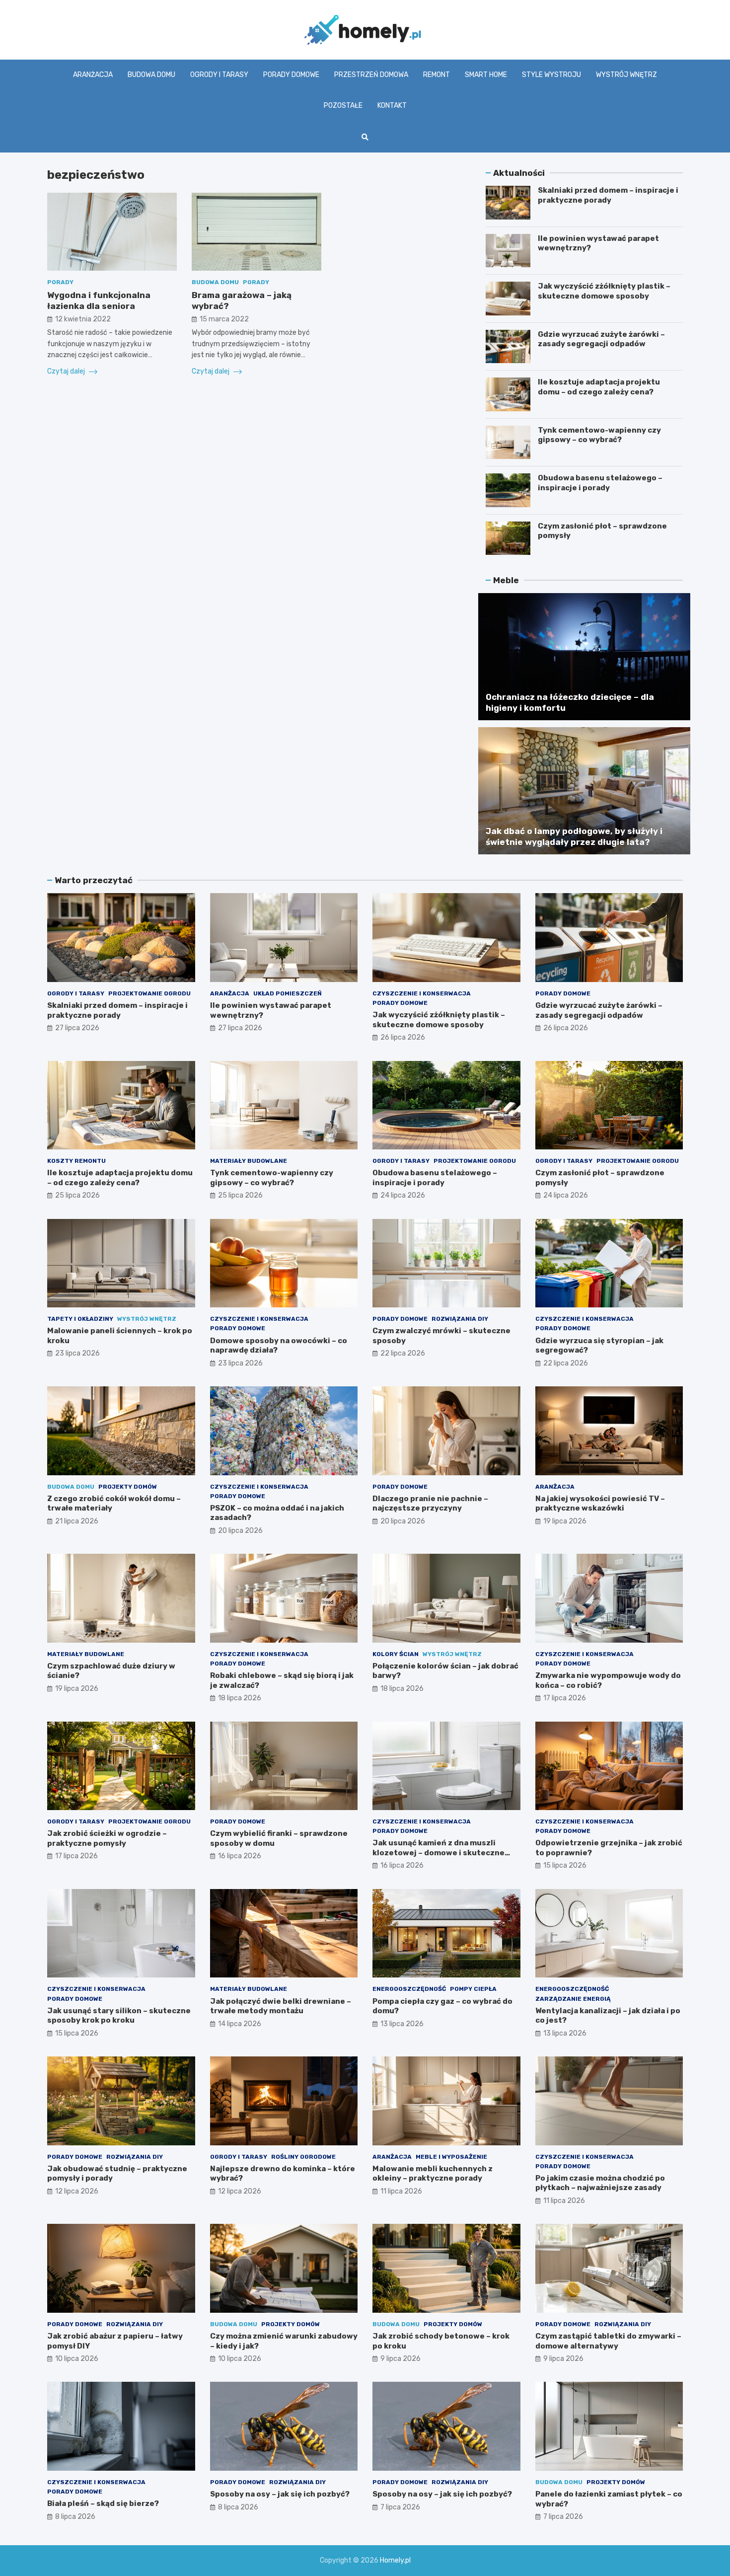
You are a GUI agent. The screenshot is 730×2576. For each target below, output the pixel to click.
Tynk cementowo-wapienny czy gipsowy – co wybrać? (599, 435)
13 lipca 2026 (402, 2024)
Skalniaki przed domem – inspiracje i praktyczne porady (608, 195)
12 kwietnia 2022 (83, 319)
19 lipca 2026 (565, 1521)
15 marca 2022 (224, 319)
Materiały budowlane (249, 1161)
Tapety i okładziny (80, 1319)
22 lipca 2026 (403, 1353)
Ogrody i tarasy (219, 75)
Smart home (486, 75)
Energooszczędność (409, 1989)
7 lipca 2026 (400, 2507)
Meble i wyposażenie (451, 2157)
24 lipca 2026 (403, 1195)
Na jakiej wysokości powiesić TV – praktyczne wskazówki (600, 1504)
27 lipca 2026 (77, 1028)
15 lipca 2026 (565, 1865)
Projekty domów (128, 1487)
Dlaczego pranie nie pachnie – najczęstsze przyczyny (430, 1504)
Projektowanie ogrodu (149, 993)
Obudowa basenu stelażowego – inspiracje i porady (600, 483)
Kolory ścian (396, 1654)
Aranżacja (93, 75)
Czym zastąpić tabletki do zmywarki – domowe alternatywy (608, 2341)
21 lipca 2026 (77, 1521)
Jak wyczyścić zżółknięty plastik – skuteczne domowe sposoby (604, 291)
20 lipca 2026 (240, 1531)
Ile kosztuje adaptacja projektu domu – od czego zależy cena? (599, 387)
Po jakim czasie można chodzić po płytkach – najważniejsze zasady (600, 2183)
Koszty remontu (76, 1161)
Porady (60, 282)
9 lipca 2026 (401, 2359)
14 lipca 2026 (240, 2024)
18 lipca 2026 (240, 1698)
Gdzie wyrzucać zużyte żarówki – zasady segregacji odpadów (601, 339)
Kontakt (392, 106)
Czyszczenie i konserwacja (422, 993)
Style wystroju (551, 75)
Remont (437, 75)
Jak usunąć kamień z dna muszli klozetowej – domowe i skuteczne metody (438, 1853)
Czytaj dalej (67, 371)
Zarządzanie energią (573, 1999)
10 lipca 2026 (77, 2359)
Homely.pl (395, 2560)
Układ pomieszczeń (288, 993)
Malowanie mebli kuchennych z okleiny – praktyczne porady (433, 2174)
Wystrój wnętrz (626, 75)
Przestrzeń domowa (371, 75)
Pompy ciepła (473, 1989)
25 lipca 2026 (77, 1195)
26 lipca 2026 (403, 1037)
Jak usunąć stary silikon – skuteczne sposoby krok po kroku (119, 2016)
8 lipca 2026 (75, 2517)
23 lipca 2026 (77, 1353)
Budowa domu (151, 75)
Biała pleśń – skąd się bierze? (103, 2503)
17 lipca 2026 (565, 1698)
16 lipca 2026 (240, 1856)
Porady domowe (291, 75)
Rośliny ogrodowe (303, 2157)
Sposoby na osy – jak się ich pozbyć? (280, 2494)
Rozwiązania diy (460, 1319)
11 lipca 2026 (401, 2191)
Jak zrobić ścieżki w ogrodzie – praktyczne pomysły (107, 1838)
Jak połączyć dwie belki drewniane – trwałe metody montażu (281, 2006)
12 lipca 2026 (77, 2191)
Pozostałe (343, 106)
